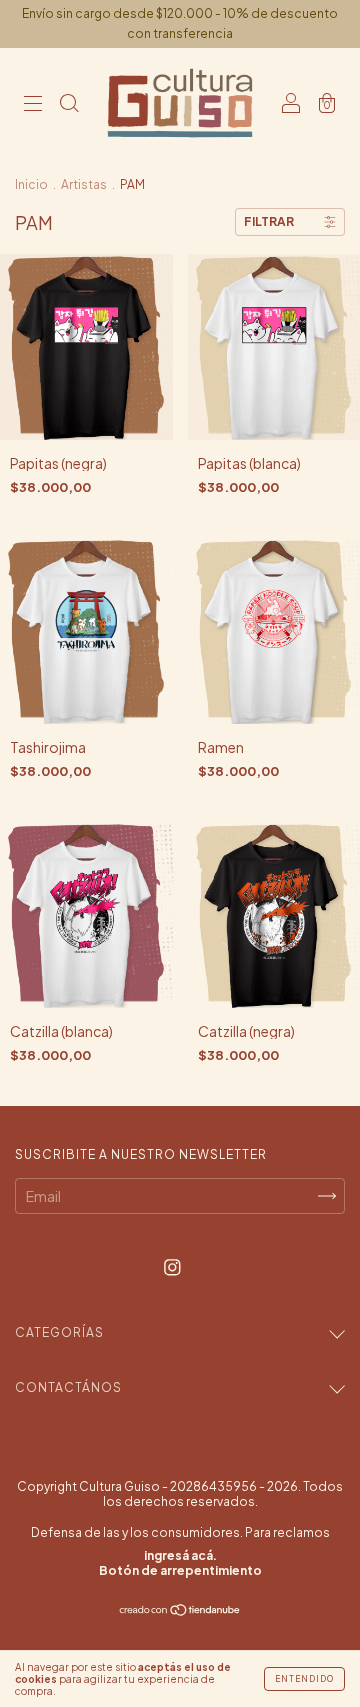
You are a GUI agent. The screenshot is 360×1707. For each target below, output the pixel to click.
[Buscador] (69, 104)
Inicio (31, 184)
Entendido (304, 1679)
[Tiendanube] (180, 1611)
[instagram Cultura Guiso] (172, 1267)
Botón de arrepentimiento (180, 1570)
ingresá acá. (180, 1555)
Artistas (84, 184)
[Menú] (33, 104)
